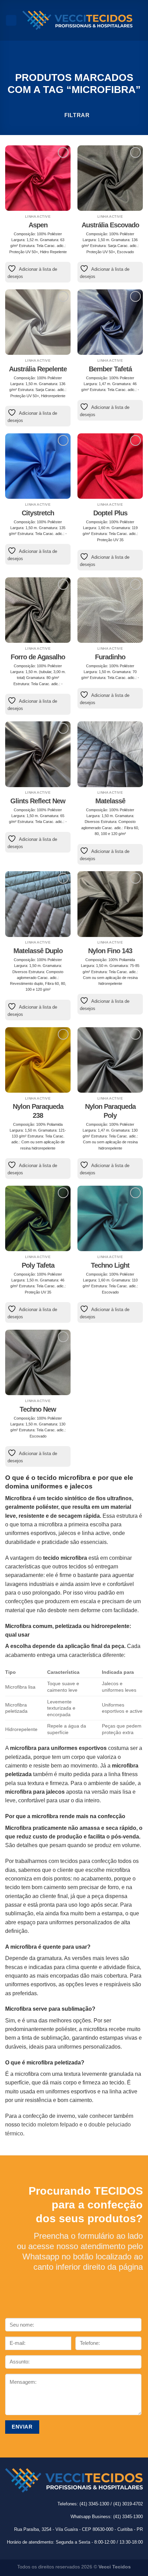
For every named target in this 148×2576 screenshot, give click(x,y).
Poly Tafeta (38, 1265)
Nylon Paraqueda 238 (38, 1111)
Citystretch (38, 513)
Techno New (38, 1409)
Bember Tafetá (110, 369)
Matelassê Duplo (38, 951)
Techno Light (110, 1265)
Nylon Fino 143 (110, 951)
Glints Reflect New (38, 801)
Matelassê (110, 801)
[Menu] (11, 20)
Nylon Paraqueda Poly (110, 1111)
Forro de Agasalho (38, 657)
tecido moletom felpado (50, 2125)
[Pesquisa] (140, 20)
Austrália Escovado (110, 225)
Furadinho (110, 657)
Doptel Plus (110, 513)
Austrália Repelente (38, 369)
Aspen (38, 225)
